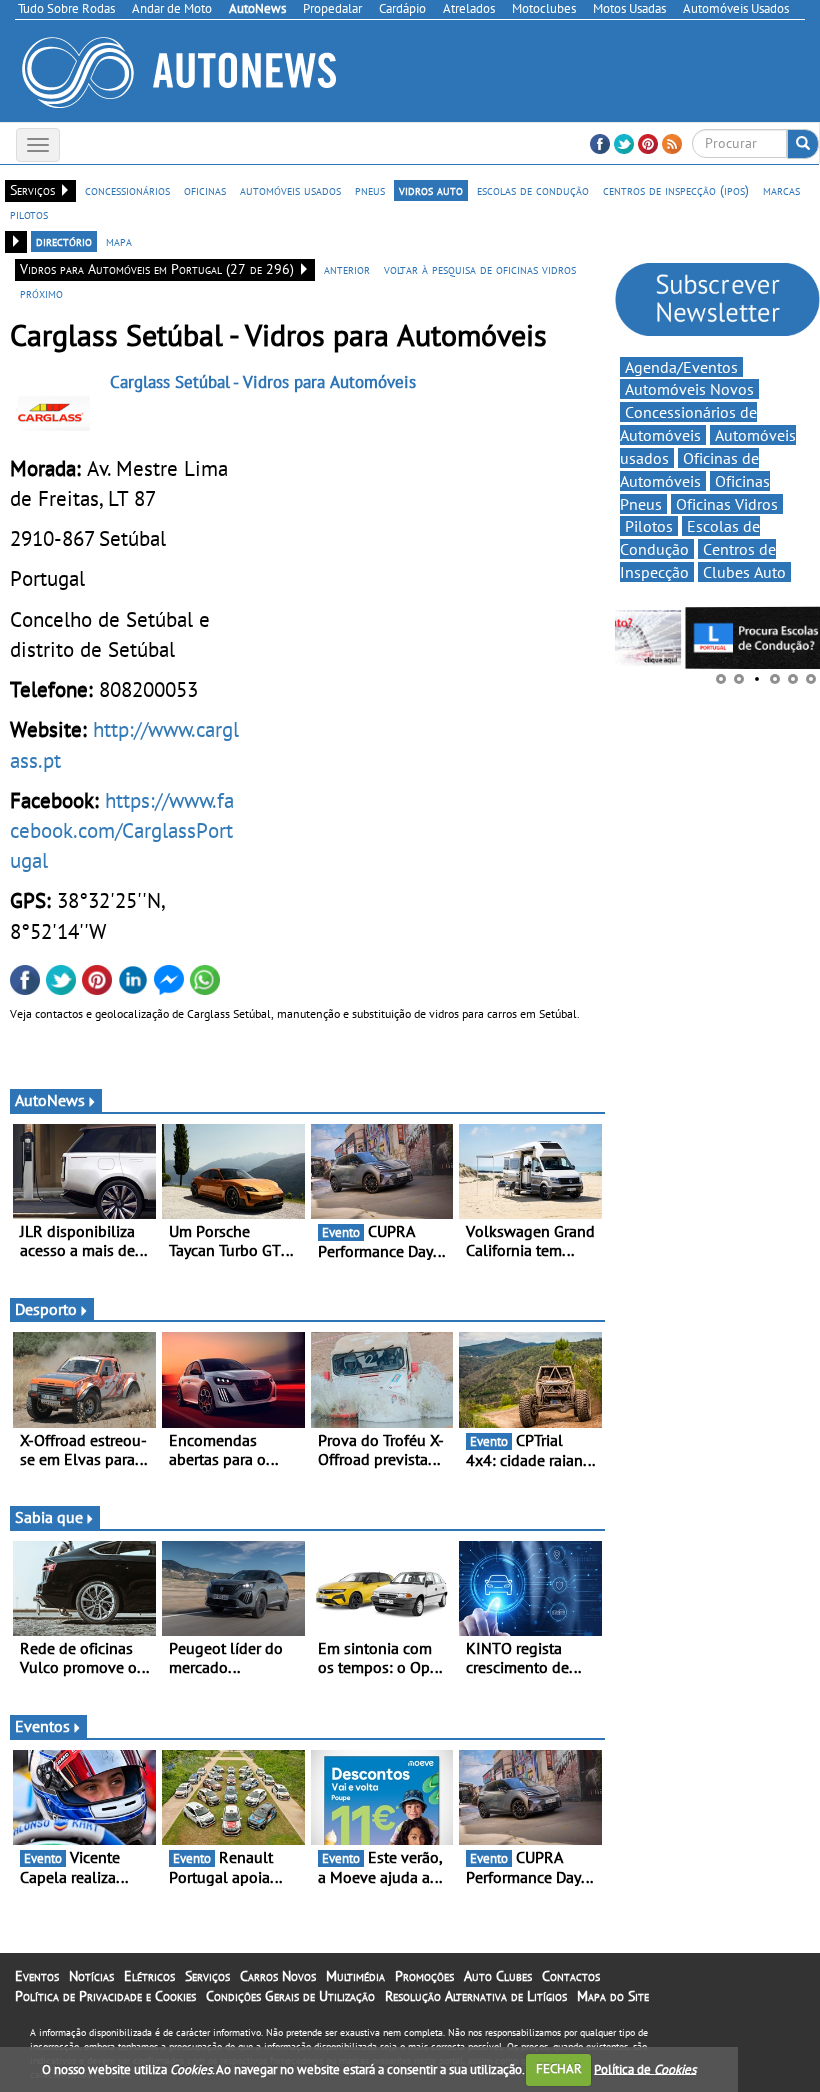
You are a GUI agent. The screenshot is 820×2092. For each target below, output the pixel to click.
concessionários (127, 190)
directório (64, 241)
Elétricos (149, 1976)
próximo (41, 293)
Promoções (424, 1976)
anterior (347, 269)
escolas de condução (533, 190)
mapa (119, 241)
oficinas (205, 190)
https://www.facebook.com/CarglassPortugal (122, 830)
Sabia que (49, 1517)
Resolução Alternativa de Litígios (476, 1996)
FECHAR (559, 2068)
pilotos (29, 214)
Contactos (571, 1976)
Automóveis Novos (689, 389)
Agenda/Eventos (681, 367)
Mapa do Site (613, 1996)
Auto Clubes (498, 1976)
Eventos (42, 1726)
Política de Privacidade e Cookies (105, 1996)
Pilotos (649, 526)
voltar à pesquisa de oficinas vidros (480, 269)
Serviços (207, 1976)
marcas (781, 190)
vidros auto (431, 190)
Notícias (91, 1976)
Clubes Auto (744, 572)
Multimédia (355, 1976)
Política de (645, 2068)
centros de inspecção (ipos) (676, 190)
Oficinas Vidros (727, 504)
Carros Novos (278, 1976)
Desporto (46, 1309)
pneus (370, 190)
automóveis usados (290, 190)
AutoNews (50, 1100)
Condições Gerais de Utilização (290, 1996)
